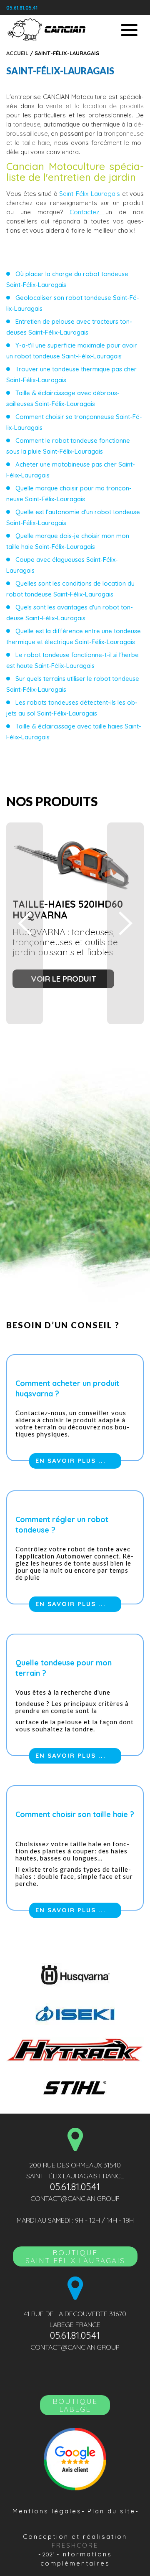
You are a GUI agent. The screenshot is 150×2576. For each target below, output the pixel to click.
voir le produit (64, 979)
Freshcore (75, 2545)
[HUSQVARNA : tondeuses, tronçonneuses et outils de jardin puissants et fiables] (75, 1975)
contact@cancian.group (75, 2198)
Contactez (88, 212)
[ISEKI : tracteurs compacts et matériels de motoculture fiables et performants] (75, 2012)
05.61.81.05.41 (22, 8)
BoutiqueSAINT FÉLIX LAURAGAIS (75, 2256)
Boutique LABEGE (75, 2405)
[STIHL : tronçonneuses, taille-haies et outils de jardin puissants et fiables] (75, 2087)
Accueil (17, 53)
